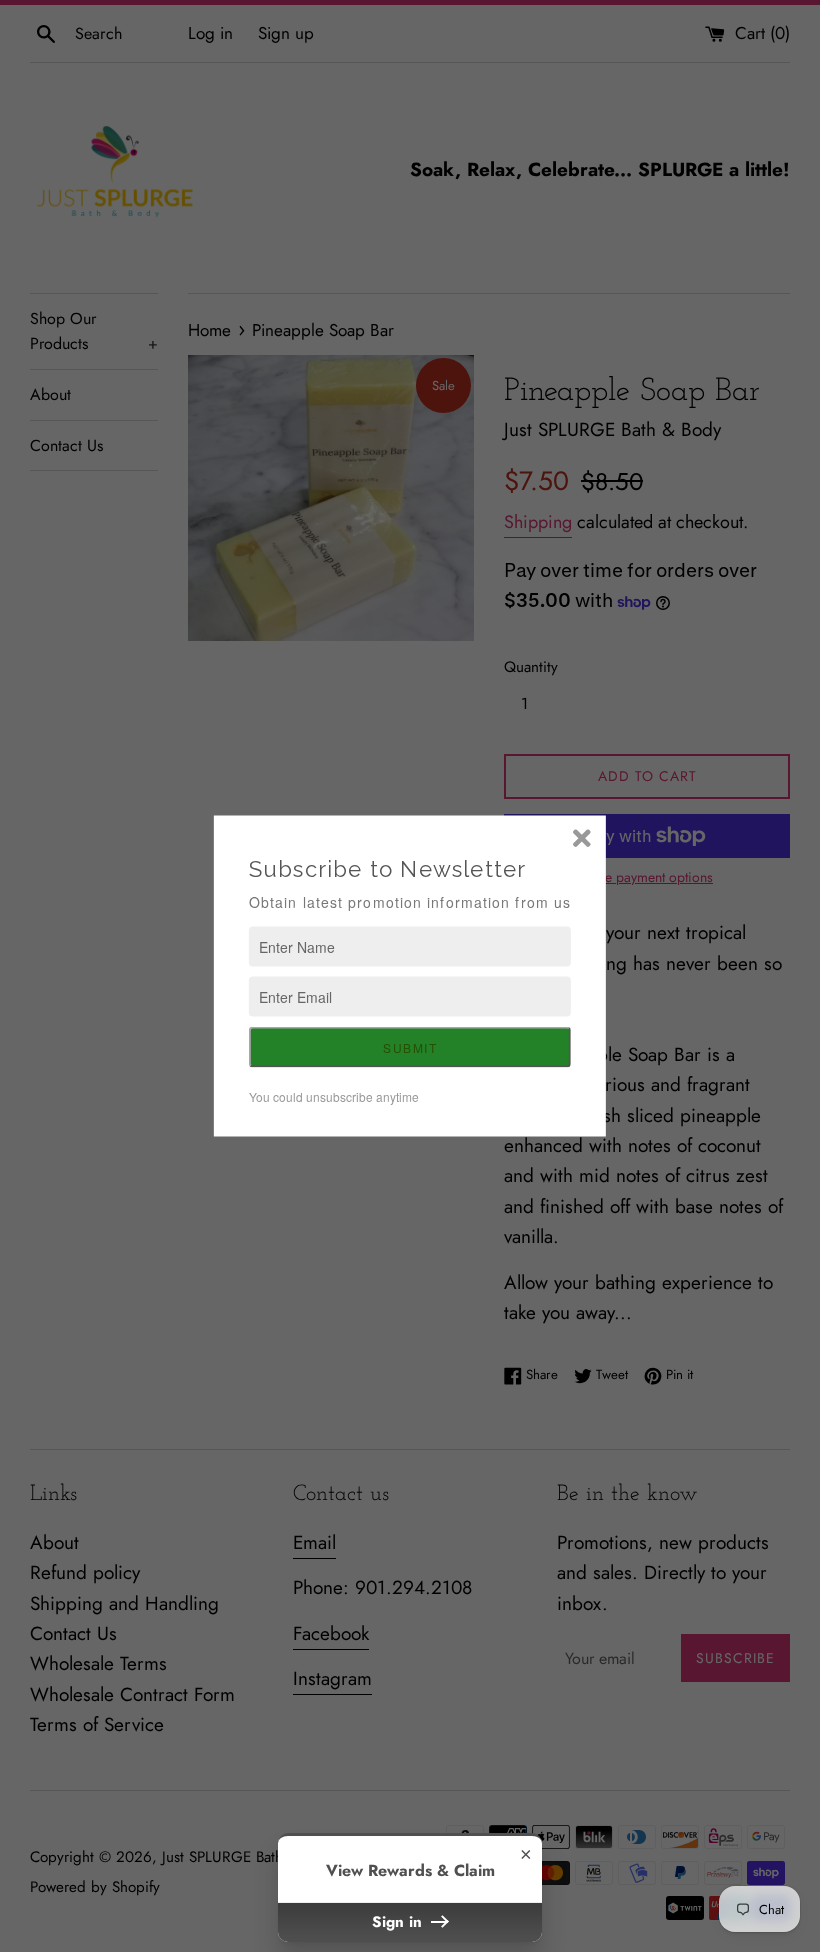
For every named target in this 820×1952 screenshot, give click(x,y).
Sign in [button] (399, 1922)
